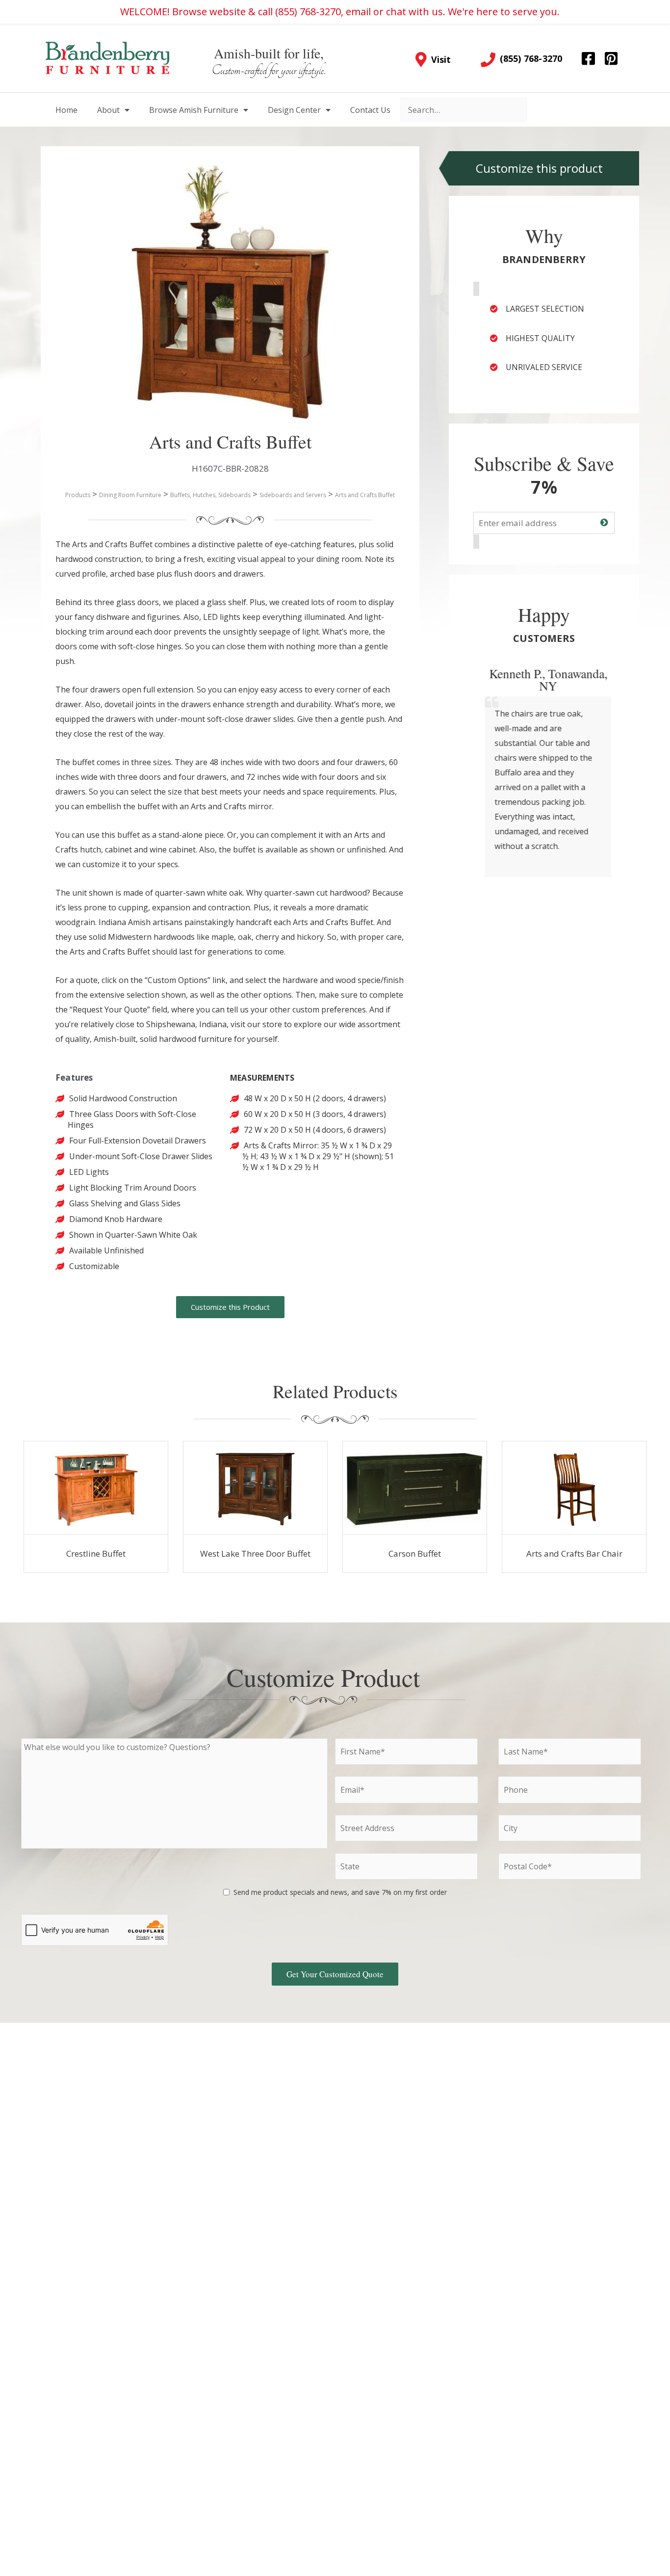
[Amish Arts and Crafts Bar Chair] (574, 1488)
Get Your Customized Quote (335, 1974)
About (108, 110)
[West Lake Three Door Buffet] (256, 1488)
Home (66, 110)
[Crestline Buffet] (96, 1488)
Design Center (294, 110)
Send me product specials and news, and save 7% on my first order (340, 1892)
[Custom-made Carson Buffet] (415, 1488)
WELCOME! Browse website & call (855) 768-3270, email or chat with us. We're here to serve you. (340, 12)
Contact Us (370, 110)
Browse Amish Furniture (194, 110)
